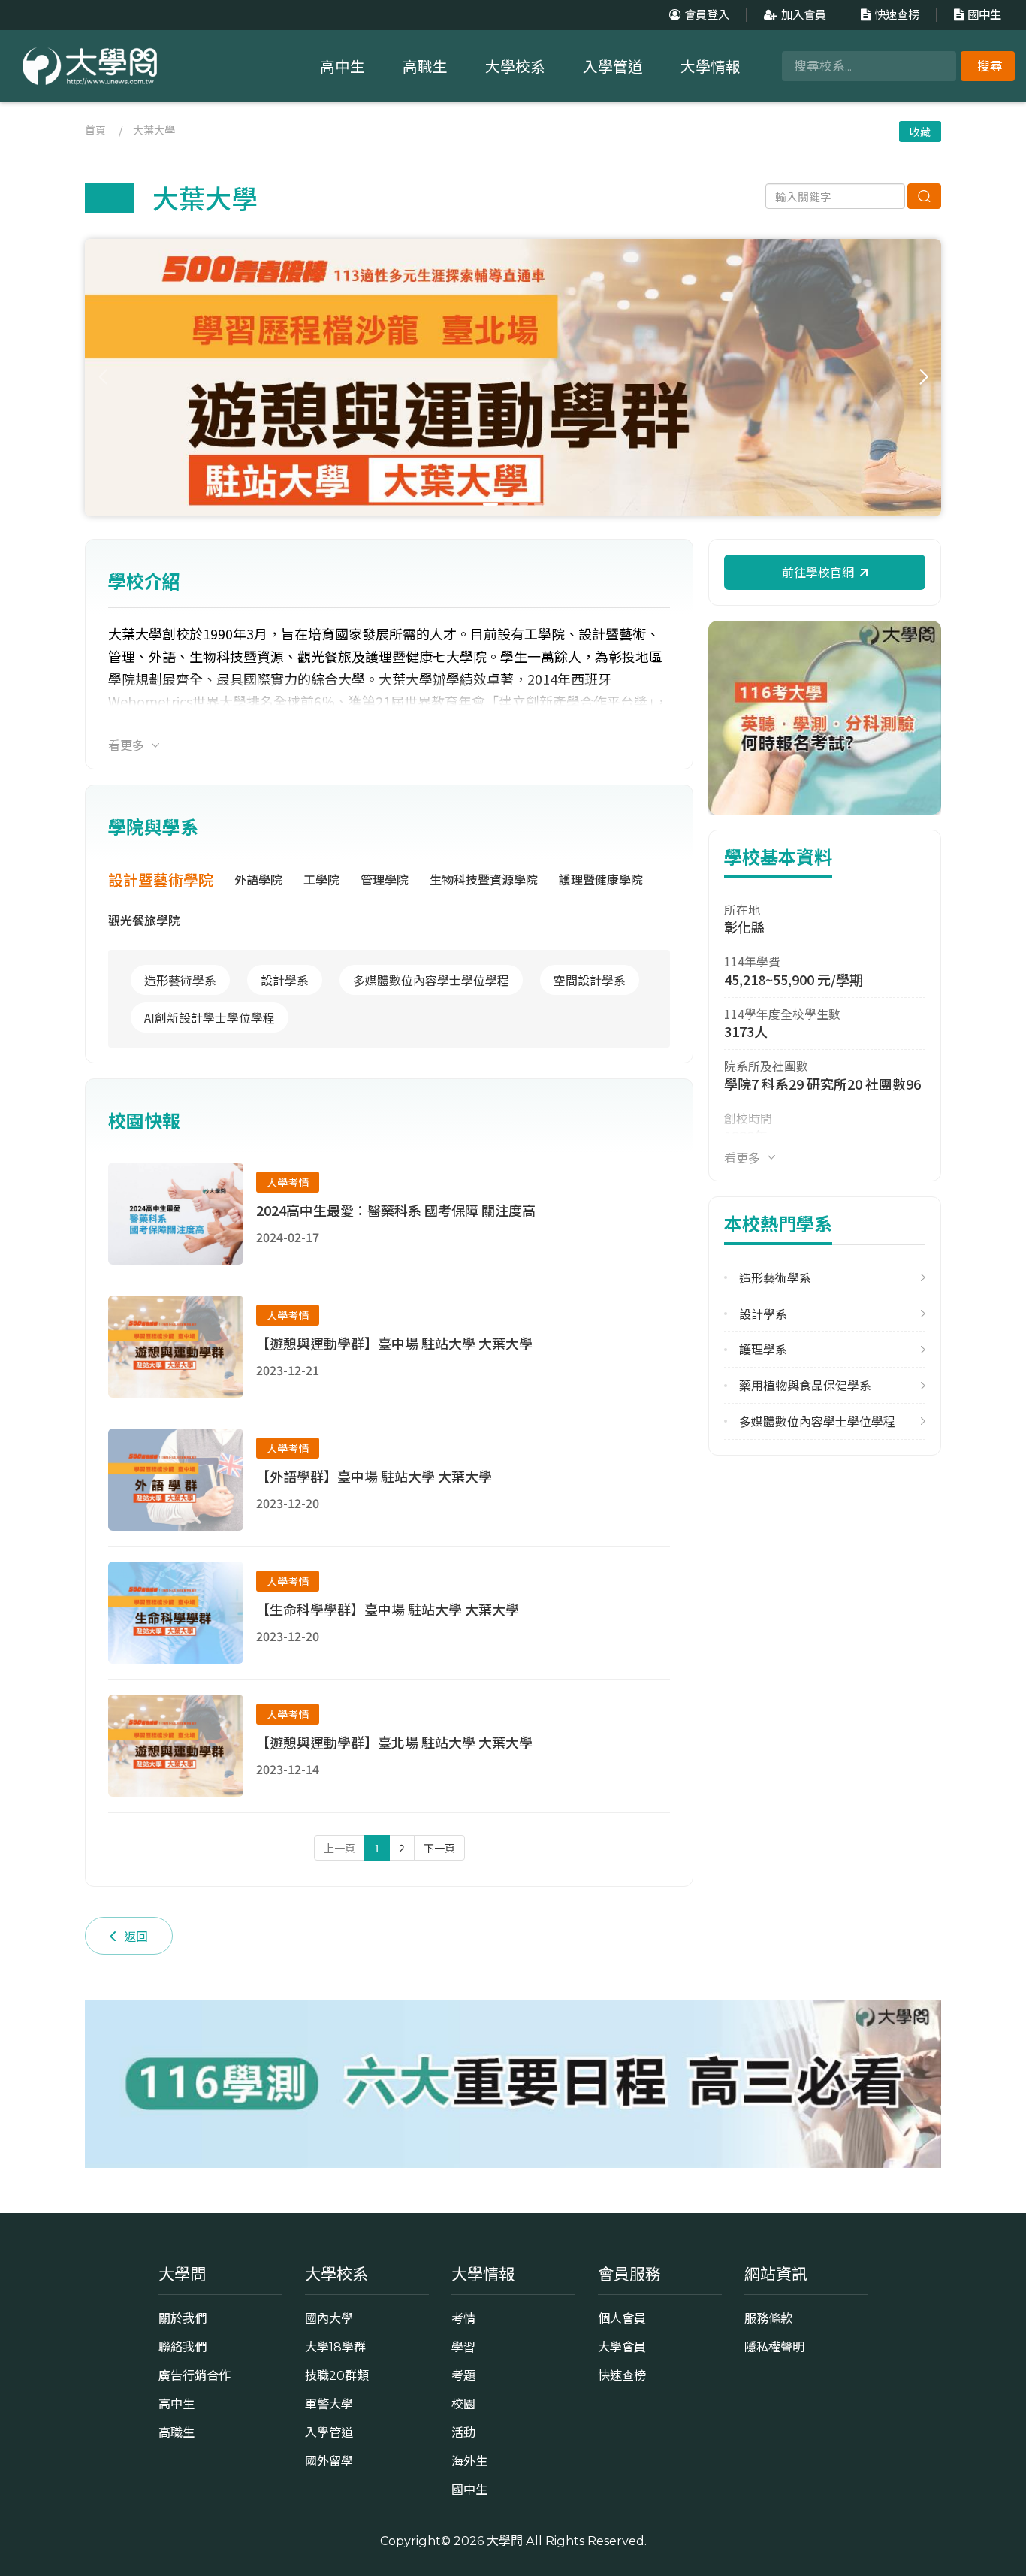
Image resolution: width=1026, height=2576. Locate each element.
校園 (463, 2404)
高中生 (343, 67)
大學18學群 (335, 2347)
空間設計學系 (590, 980)
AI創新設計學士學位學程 (210, 1017)
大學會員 (622, 2347)
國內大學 (329, 2318)
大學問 (505, 2541)
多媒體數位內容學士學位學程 (431, 980)
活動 (463, 2432)
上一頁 (339, 1848)
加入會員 (804, 15)
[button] (923, 377)
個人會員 (622, 2318)
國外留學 (329, 2461)
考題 (463, 2375)
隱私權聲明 (774, 2347)
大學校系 (515, 67)
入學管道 (613, 67)
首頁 (95, 130)
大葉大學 (154, 130)
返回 (136, 1936)
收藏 (920, 132)
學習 (463, 2347)
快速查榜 (897, 15)
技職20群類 (337, 2375)
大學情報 (711, 67)
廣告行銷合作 (195, 2375)
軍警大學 (329, 2404)
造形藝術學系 (180, 980)
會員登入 (707, 15)
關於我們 (183, 2318)
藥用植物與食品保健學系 (805, 1385)
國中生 (984, 15)
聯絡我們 (183, 2347)
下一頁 (439, 1848)
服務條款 (768, 2318)
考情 (463, 2318)
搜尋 (990, 66)
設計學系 (285, 980)
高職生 (425, 67)
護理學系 (763, 1349)
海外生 (469, 2461)
